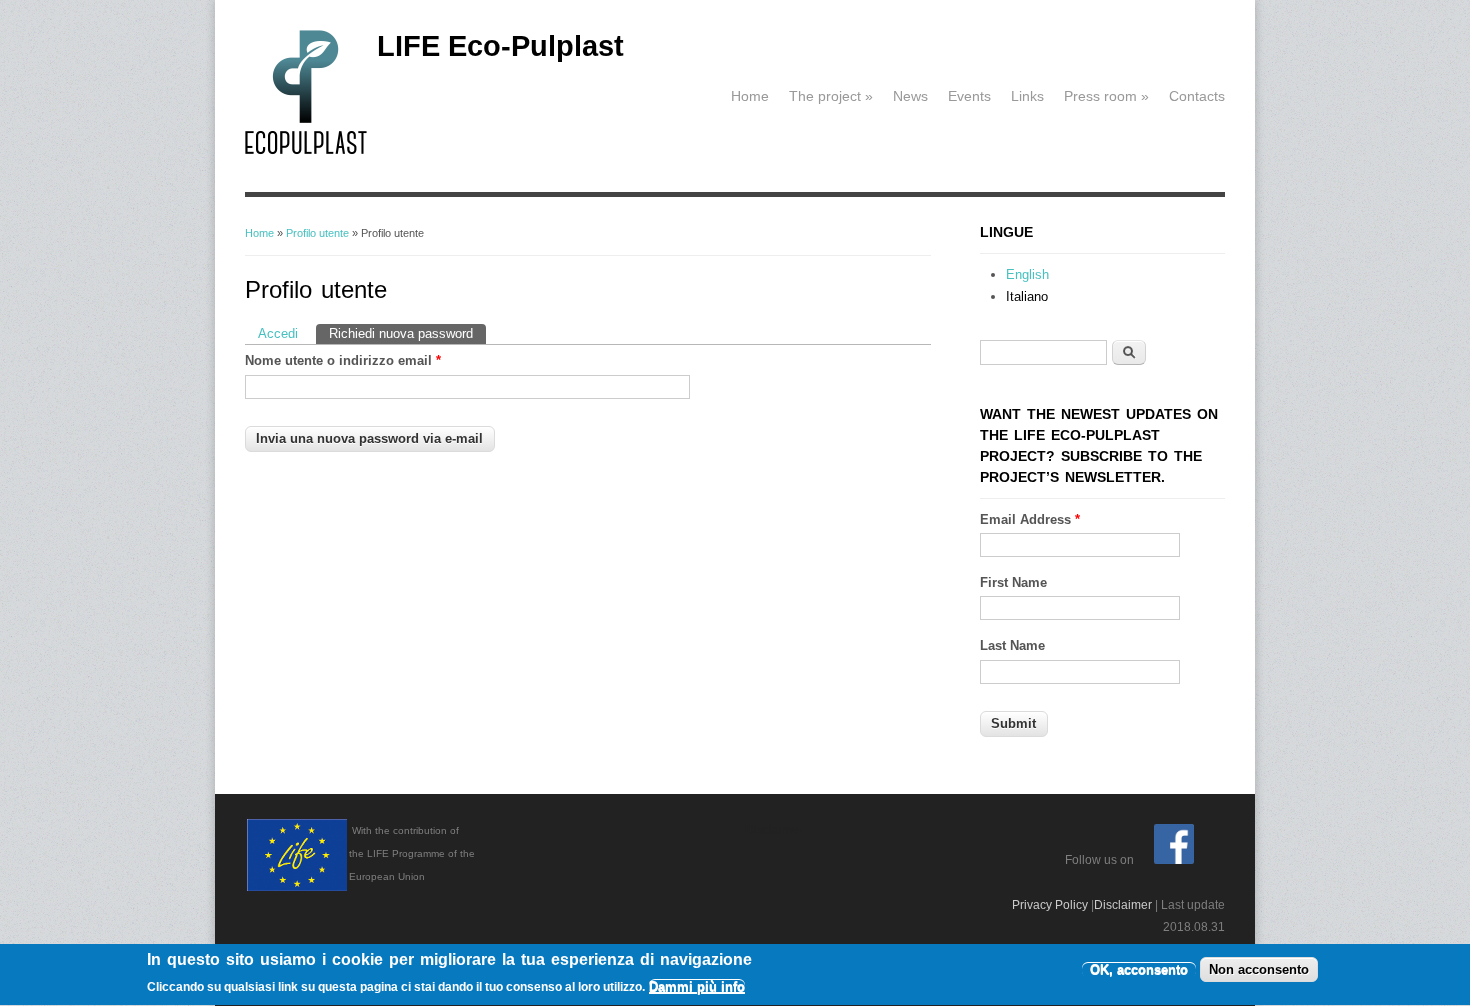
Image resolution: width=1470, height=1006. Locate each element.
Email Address (1030, 519)
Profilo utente (317, 233)
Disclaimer (1123, 905)
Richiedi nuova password (407, 333)
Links (1027, 96)
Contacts (1197, 96)
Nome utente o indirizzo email (343, 360)
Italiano (1027, 296)
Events (969, 96)
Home (750, 96)
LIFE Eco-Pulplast (500, 46)
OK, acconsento (1139, 969)
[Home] (306, 150)
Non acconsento (1259, 969)
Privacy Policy (1050, 905)
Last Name (1012, 645)
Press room (1106, 96)
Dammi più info (697, 987)
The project (831, 96)
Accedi (278, 333)
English (1027, 274)
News (910, 96)
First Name (1013, 582)
